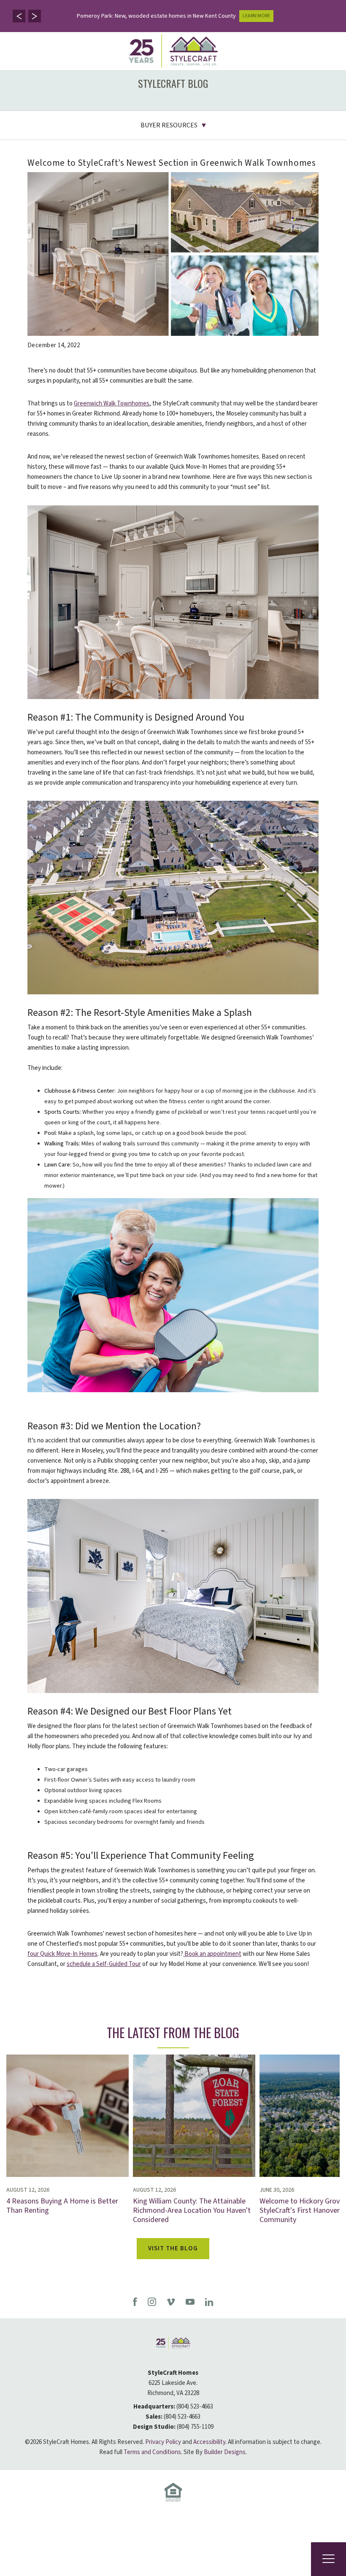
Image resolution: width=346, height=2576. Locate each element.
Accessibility (209, 2442)
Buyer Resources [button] (169, 125)
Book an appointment (212, 1954)
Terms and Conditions (152, 2452)
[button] (19, 16)
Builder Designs (225, 2452)
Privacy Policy (163, 2442)
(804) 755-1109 (195, 2427)
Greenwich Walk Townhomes (112, 404)
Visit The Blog (173, 2248)
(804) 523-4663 (195, 2407)
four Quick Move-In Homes (62, 1954)
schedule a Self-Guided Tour (104, 1964)
